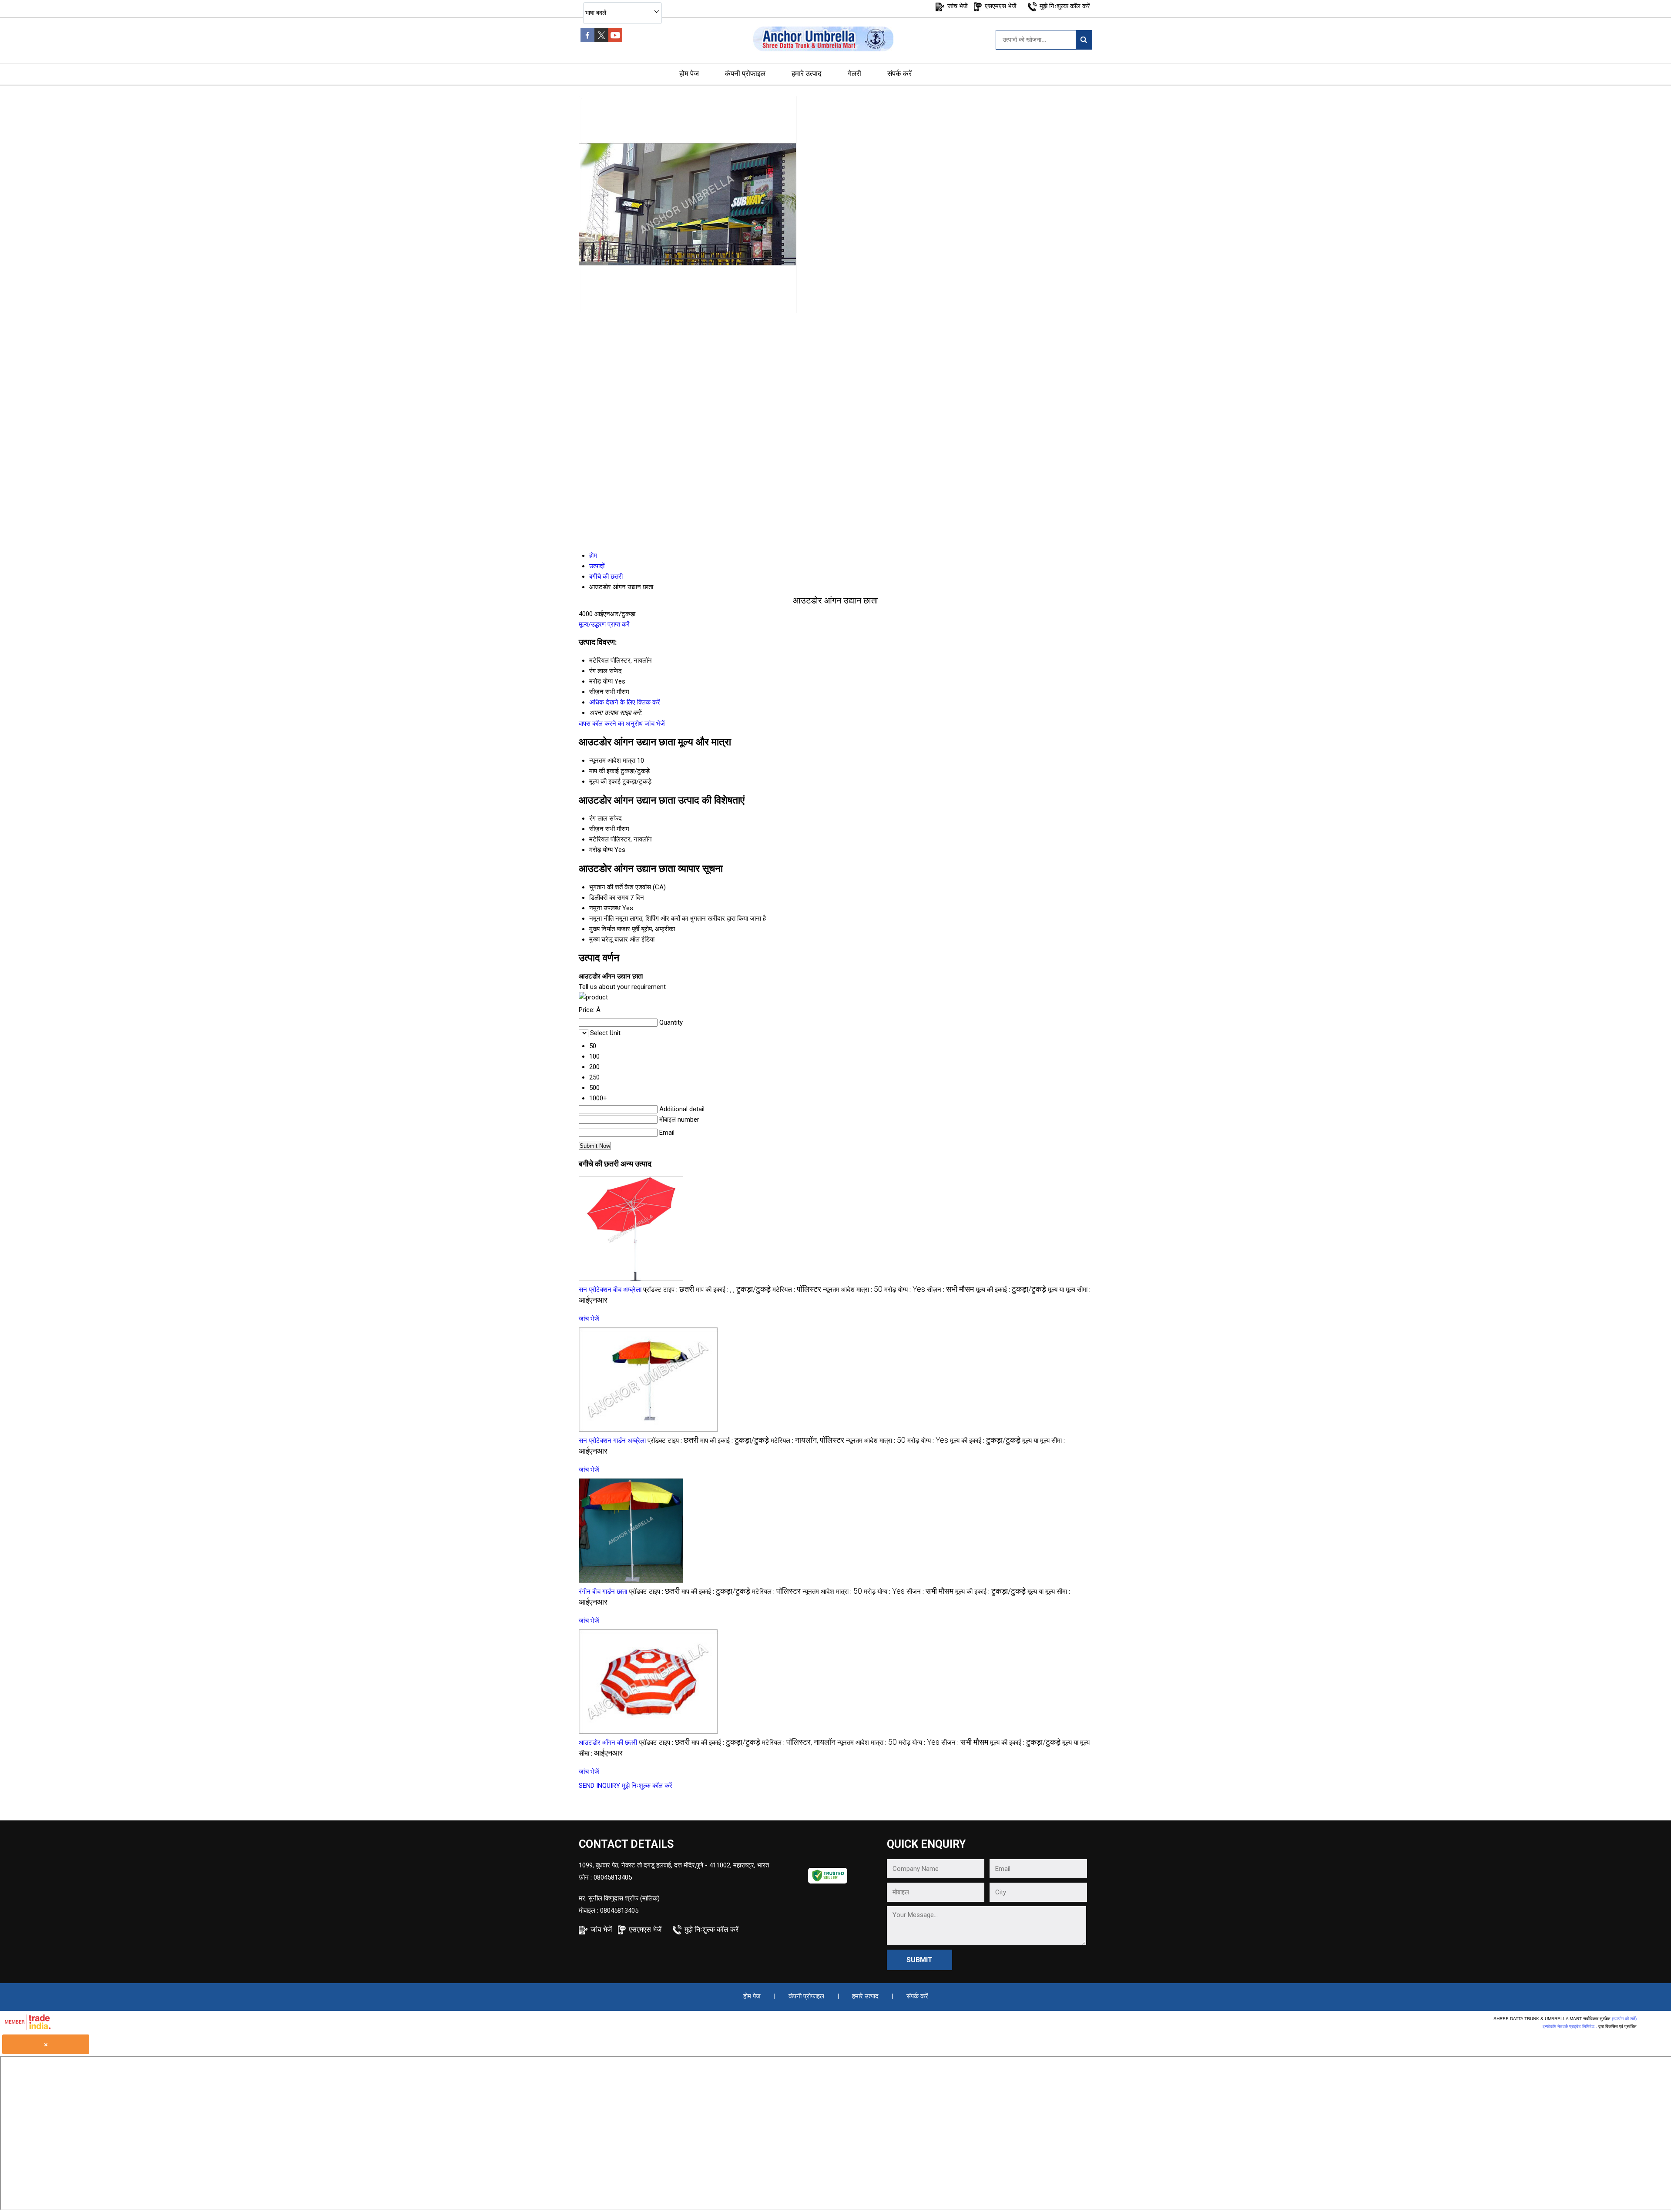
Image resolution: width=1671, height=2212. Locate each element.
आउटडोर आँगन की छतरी (608, 1743)
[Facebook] (587, 40)
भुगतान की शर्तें (606, 887)
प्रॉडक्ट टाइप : (669, 1290)
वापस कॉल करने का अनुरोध (611, 724)
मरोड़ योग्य (601, 850)
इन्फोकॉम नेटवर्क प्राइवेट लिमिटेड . (1570, 2026)
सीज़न (596, 829)
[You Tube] (615, 40)
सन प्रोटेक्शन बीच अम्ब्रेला (610, 1290)
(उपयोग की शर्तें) (1624, 2019)
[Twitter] (601, 40)
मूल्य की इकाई (605, 781)
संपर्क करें (899, 74)
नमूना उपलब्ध (605, 908)
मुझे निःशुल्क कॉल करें (1065, 6)
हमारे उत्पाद (807, 74)
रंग (592, 818)
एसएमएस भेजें (1001, 6)
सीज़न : (950, 1290)
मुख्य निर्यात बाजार (610, 929)
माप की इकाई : (733, 1290)
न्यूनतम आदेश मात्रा (612, 761)
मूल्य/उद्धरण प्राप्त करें (604, 624)
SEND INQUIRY (599, 1786)
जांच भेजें (958, 6)
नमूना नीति (601, 918)
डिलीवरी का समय (609, 898)
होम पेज (689, 74)
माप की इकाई (604, 771)
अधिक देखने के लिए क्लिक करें (625, 702)
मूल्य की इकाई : (1011, 1290)
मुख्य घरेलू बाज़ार (609, 939)
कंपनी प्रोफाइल (745, 74)
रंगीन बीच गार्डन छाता (603, 1592)
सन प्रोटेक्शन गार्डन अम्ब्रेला (612, 1441)
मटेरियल (599, 839)
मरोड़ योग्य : (905, 1290)
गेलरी (854, 74)
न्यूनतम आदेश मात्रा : (853, 1290)
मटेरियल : (797, 1290)
